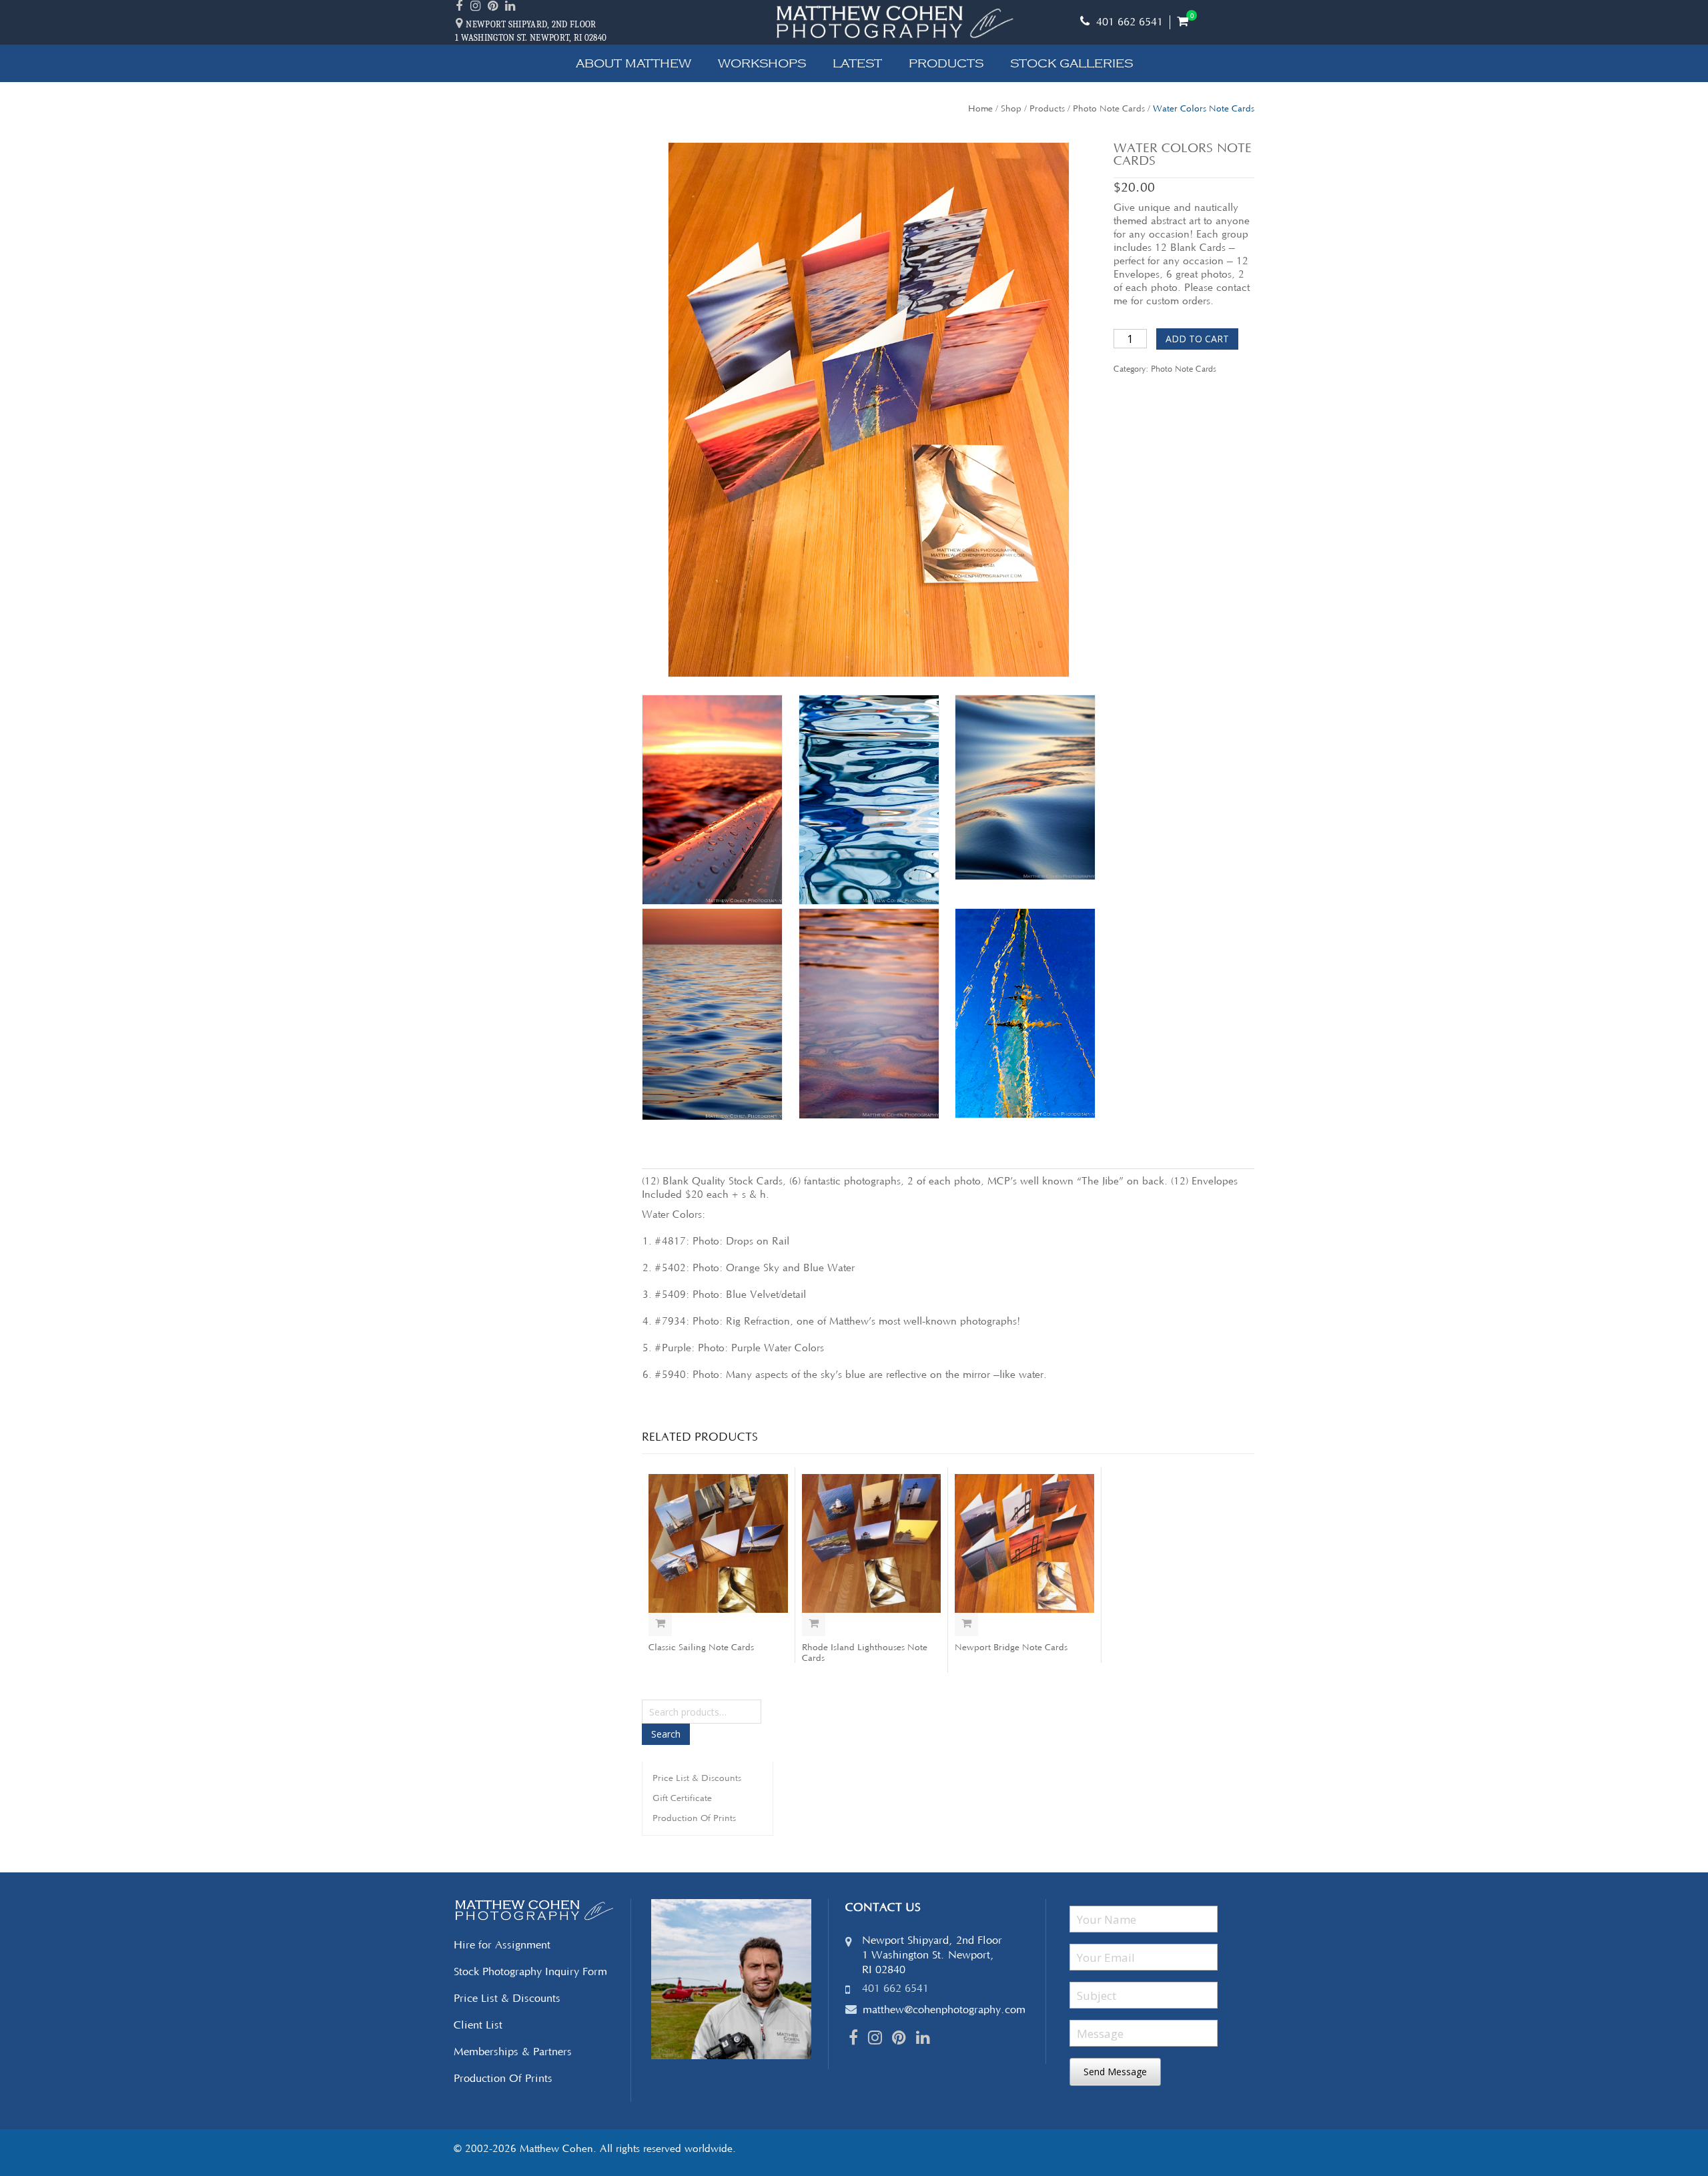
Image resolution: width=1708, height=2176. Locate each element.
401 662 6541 (1128, 22)
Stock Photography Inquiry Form (530, 1972)
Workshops (762, 63)
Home (980, 109)
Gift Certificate (682, 1798)
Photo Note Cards (1109, 109)
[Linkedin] (512, 7)
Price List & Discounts (697, 1778)
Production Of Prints (694, 1818)
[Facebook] (461, 7)
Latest (857, 63)
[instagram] (477, 7)
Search (666, 1734)
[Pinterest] (494, 7)
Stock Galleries (1072, 63)
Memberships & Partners (513, 2052)
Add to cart (1197, 339)
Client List (478, 2025)
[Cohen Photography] (894, 22)
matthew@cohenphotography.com (944, 2010)
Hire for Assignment (502, 1945)
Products (946, 63)
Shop (1011, 109)
